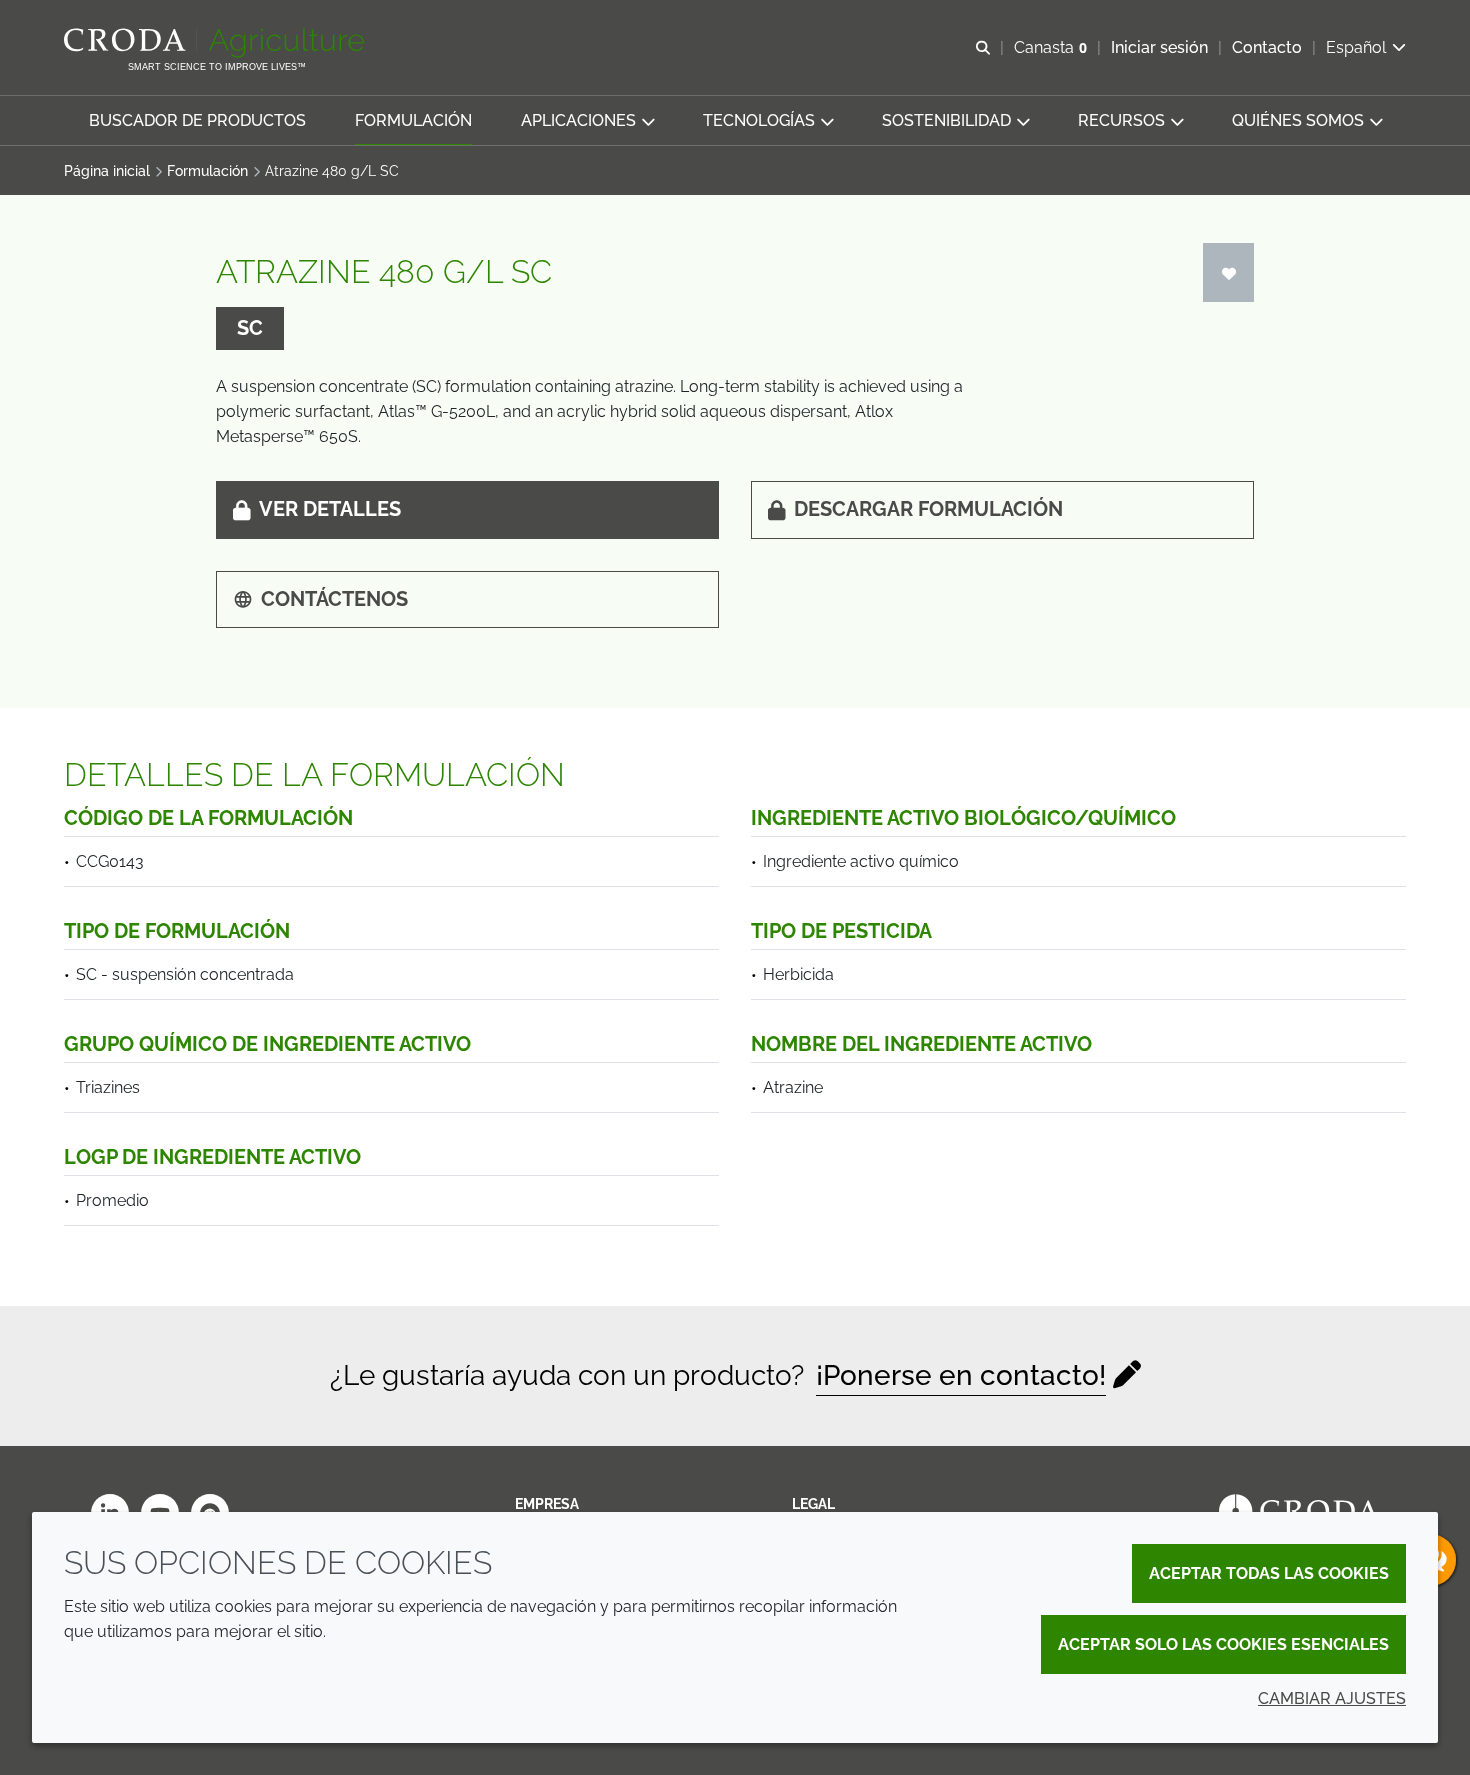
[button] (197, 120)
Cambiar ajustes (1332, 1698)
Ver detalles (330, 509)
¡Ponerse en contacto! (961, 1375)
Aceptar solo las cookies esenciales (1223, 1644)
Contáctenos (334, 599)
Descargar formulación (928, 509)
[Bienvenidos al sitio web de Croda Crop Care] (216, 43)
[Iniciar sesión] (1229, 272)
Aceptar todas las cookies (1269, 1573)
